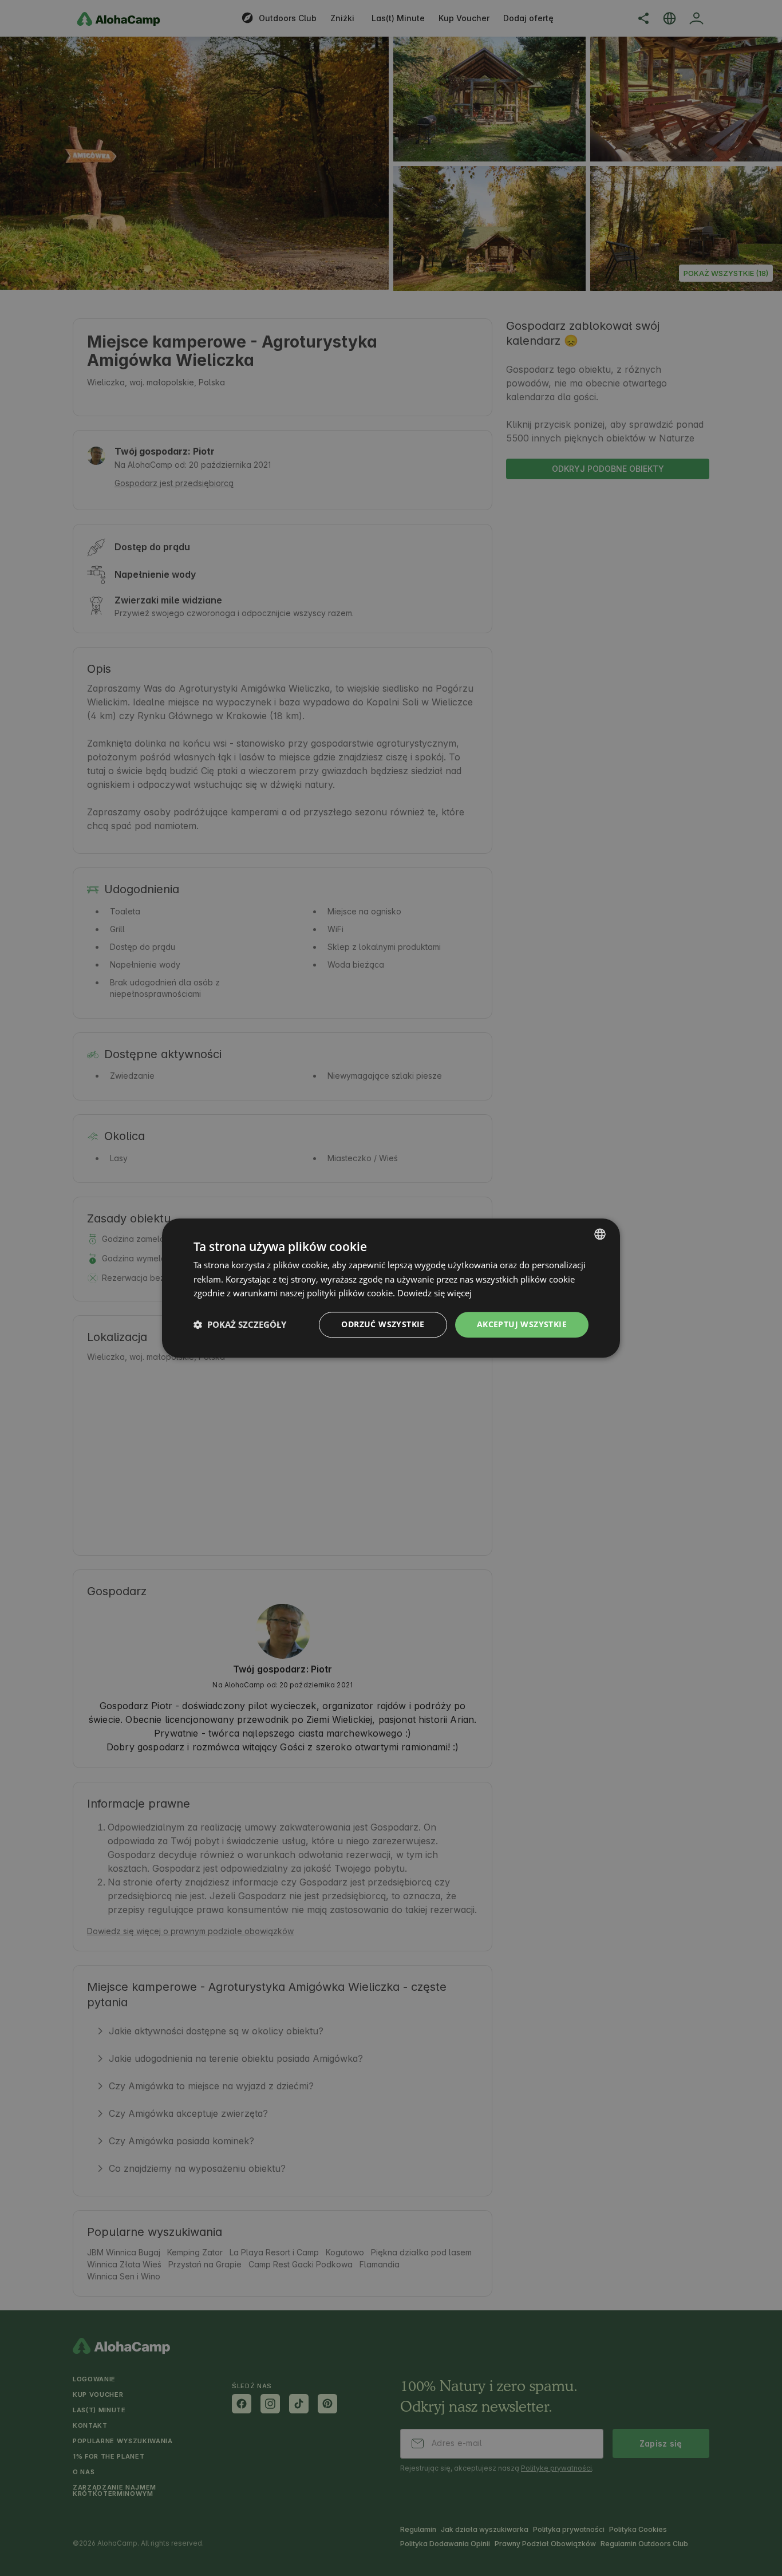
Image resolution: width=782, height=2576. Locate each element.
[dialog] (391, 1288)
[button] (240, 1325)
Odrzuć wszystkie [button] (383, 1324)
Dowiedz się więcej (435, 1293)
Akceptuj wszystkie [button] (522, 1324)
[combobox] (600, 1234)
